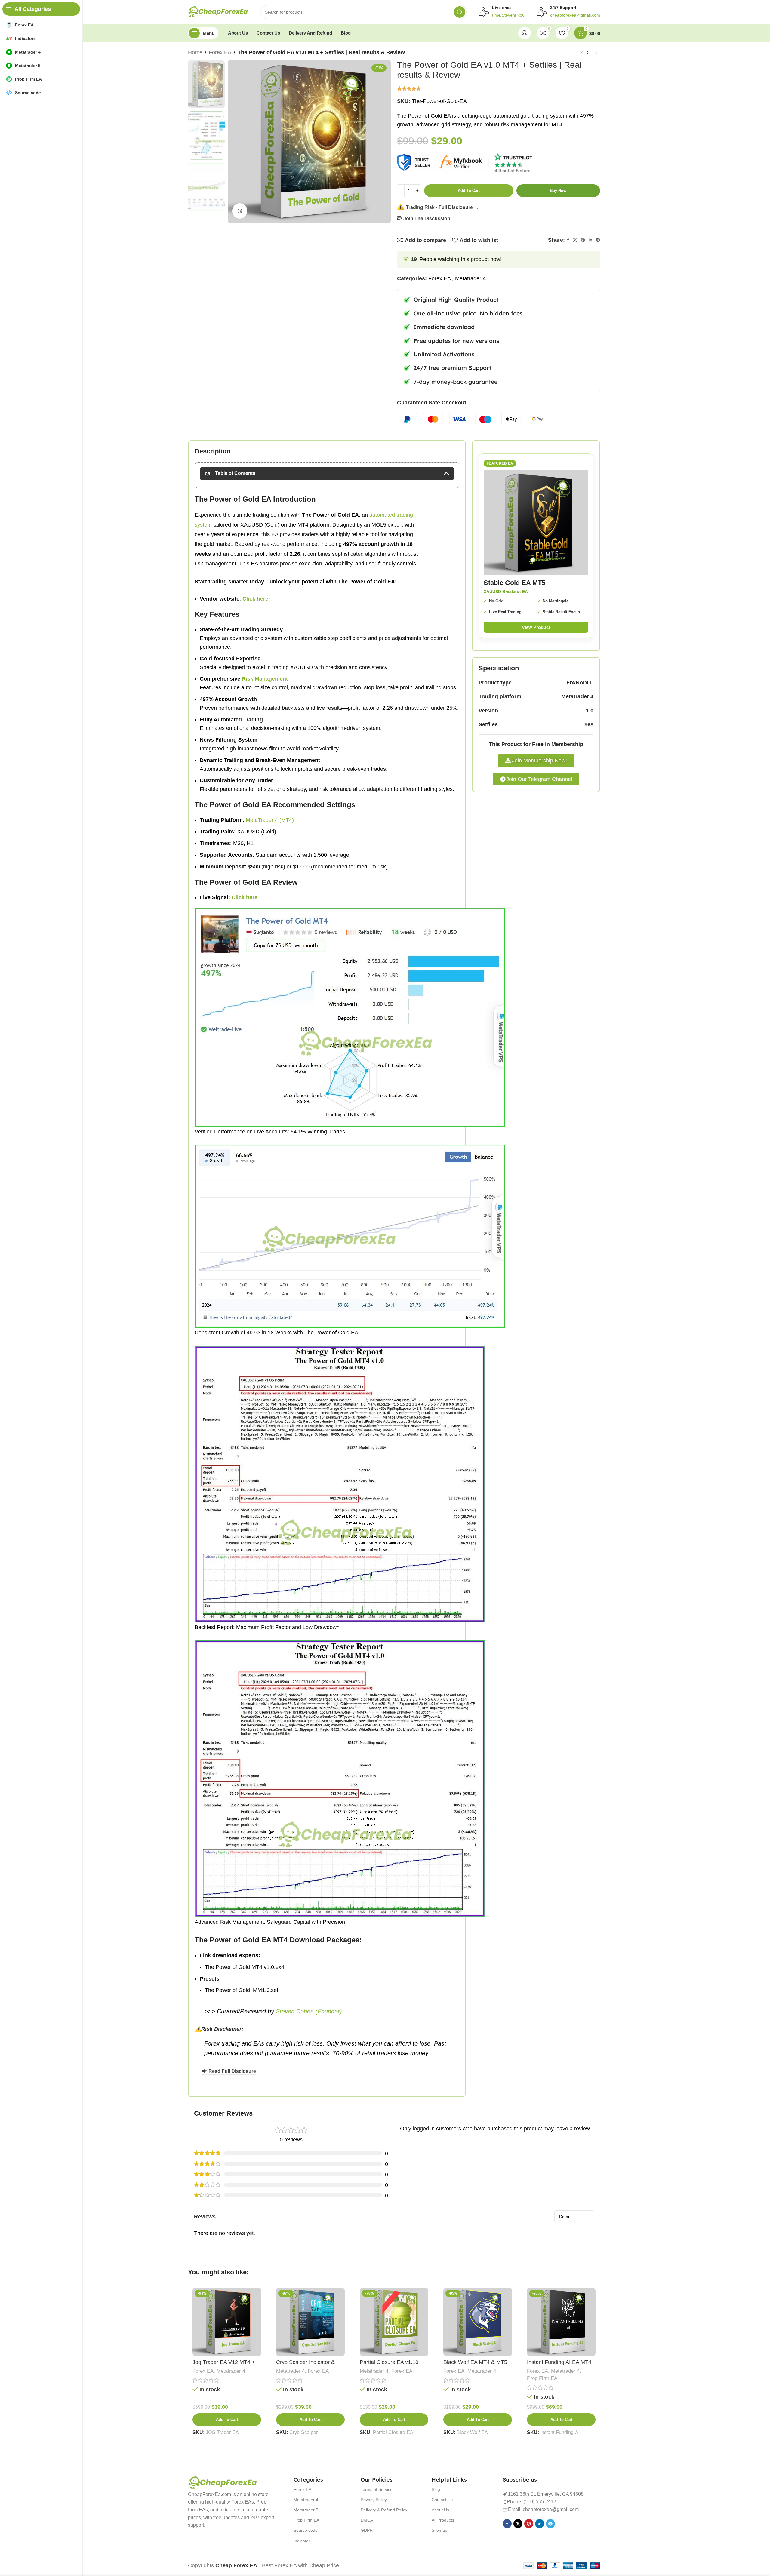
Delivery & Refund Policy (384, 2510)
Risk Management (265, 679)
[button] (227, 2420)
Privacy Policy (374, 2500)
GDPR (367, 2530)
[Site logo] (218, 12)
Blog (436, 2489)
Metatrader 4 (470, 278)
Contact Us (442, 2500)
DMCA (367, 2520)
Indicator (302, 2541)
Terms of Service (377, 2489)
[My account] (525, 33)
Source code (306, 2530)
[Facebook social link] (568, 240)
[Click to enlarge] (240, 211)
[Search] (460, 12)
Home (195, 52)
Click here (245, 897)
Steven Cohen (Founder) (309, 2011)
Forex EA (220, 52)
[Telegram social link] (598, 240)
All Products (443, 2520)
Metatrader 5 (306, 2510)
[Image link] (223, 2483)
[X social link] (575, 240)
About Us (440, 2510)
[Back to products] (589, 53)
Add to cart (469, 191)
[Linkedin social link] (590, 240)
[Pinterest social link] (583, 240)
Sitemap (439, 2530)
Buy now (558, 191)
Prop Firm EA (542, 2378)
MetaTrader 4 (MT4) (270, 820)
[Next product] (596, 53)
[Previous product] (582, 53)
